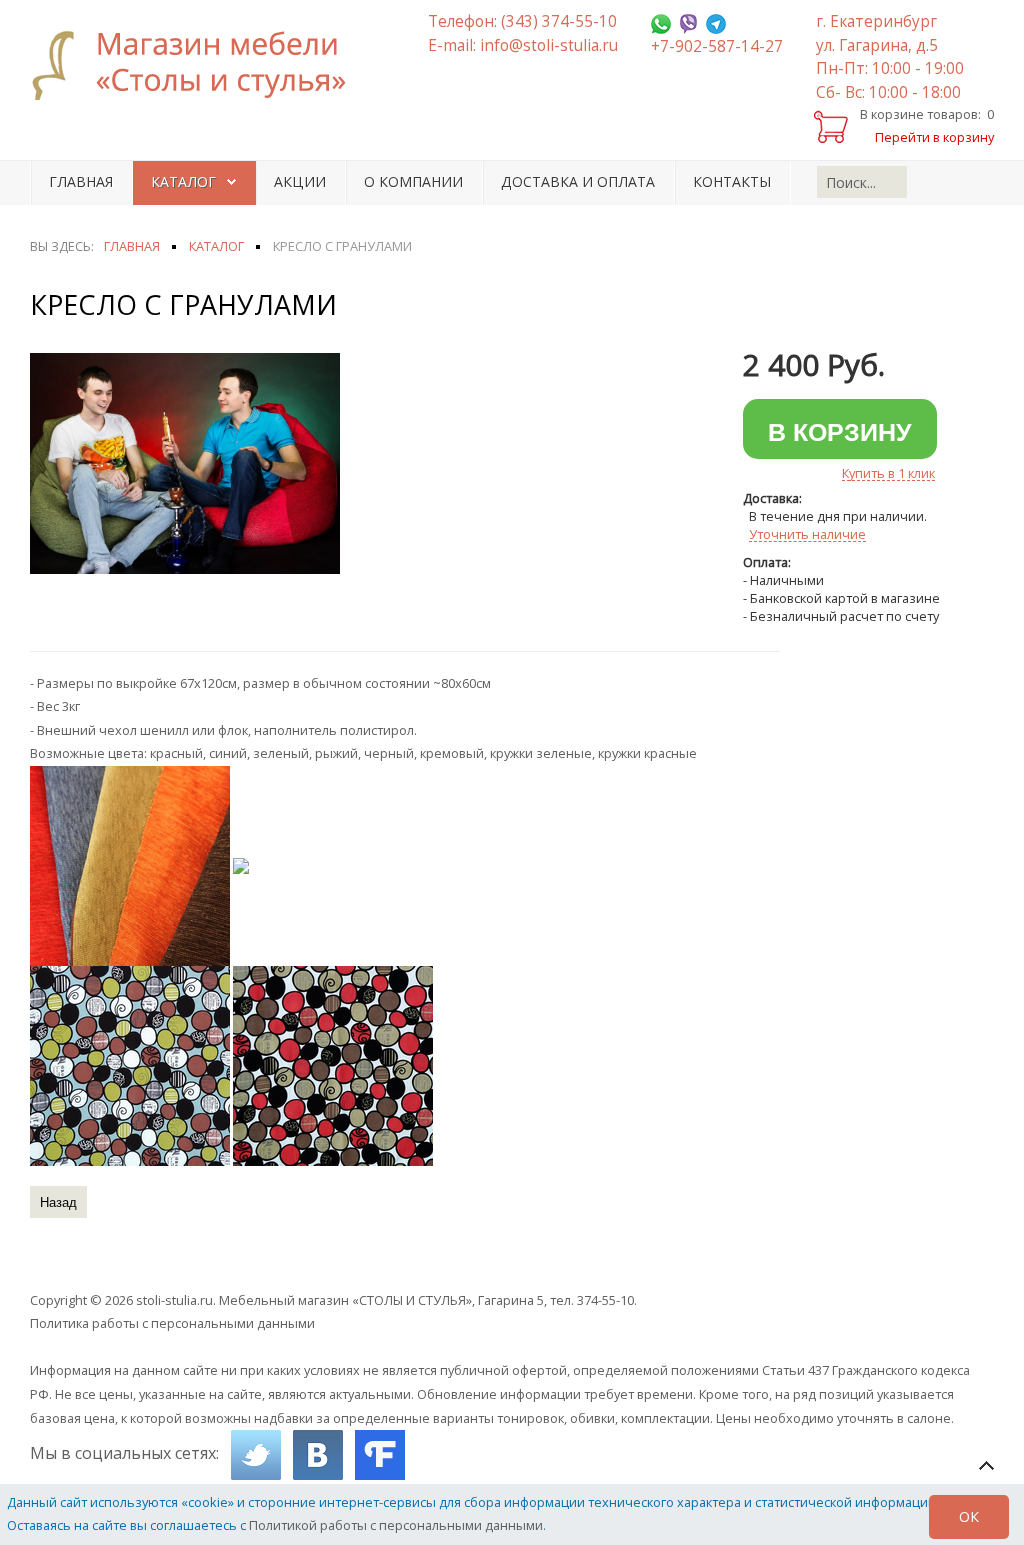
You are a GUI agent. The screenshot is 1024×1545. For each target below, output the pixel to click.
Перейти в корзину (934, 137)
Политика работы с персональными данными (172, 1323)
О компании (413, 181)
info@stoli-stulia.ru (549, 45)
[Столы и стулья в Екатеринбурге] (200, 65)
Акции (300, 181)
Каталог (183, 181)
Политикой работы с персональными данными (396, 1525)
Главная (81, 181)
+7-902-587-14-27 (717, 46)
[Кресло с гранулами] (185, 462)
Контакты (732, 181)
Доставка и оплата (578, 181)
